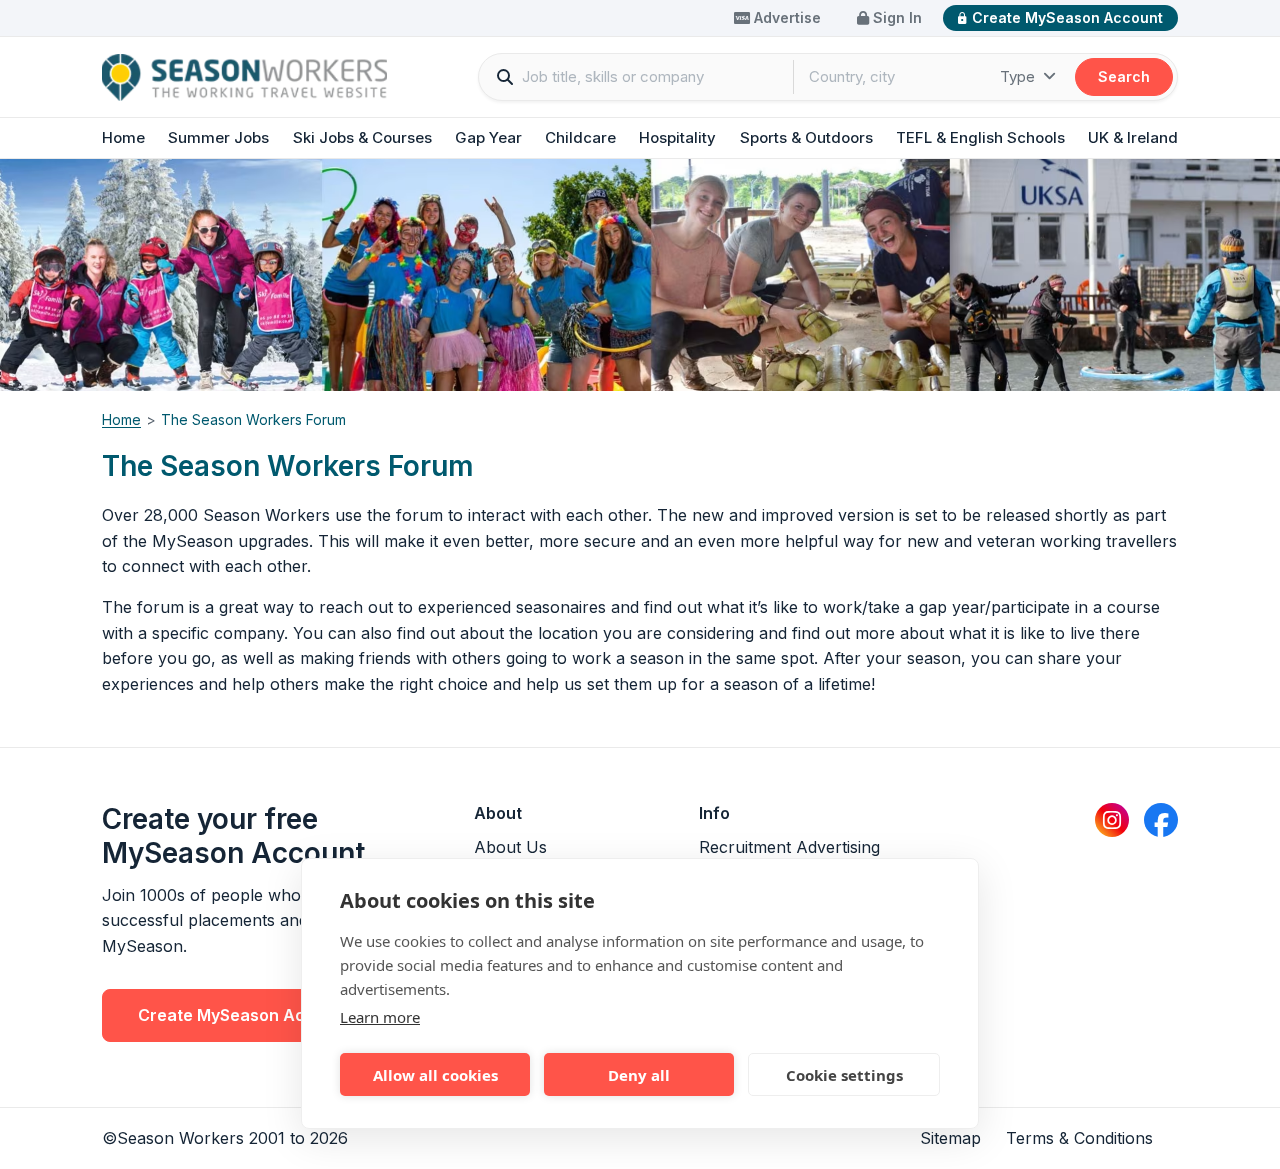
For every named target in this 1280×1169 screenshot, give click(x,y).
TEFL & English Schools (980, 137)
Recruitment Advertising (789, 847)
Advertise (785, 17)
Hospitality (677, 137)
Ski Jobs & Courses (362, 137)
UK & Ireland (1133, 137)
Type (1019, 76)
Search (1124, 76)
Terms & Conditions (1079, 1138)
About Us (510, 847)
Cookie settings (844, 1075)
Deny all (639, 1075)
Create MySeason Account (1067, 17)
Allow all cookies (435, 1075)
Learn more (380, 1017)
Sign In (895, 17)
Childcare (580, 137)
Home (123, 137)
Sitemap (950, 1138)
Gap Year (488, 137)
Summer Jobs (218, 137)
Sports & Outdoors (806, 137)
